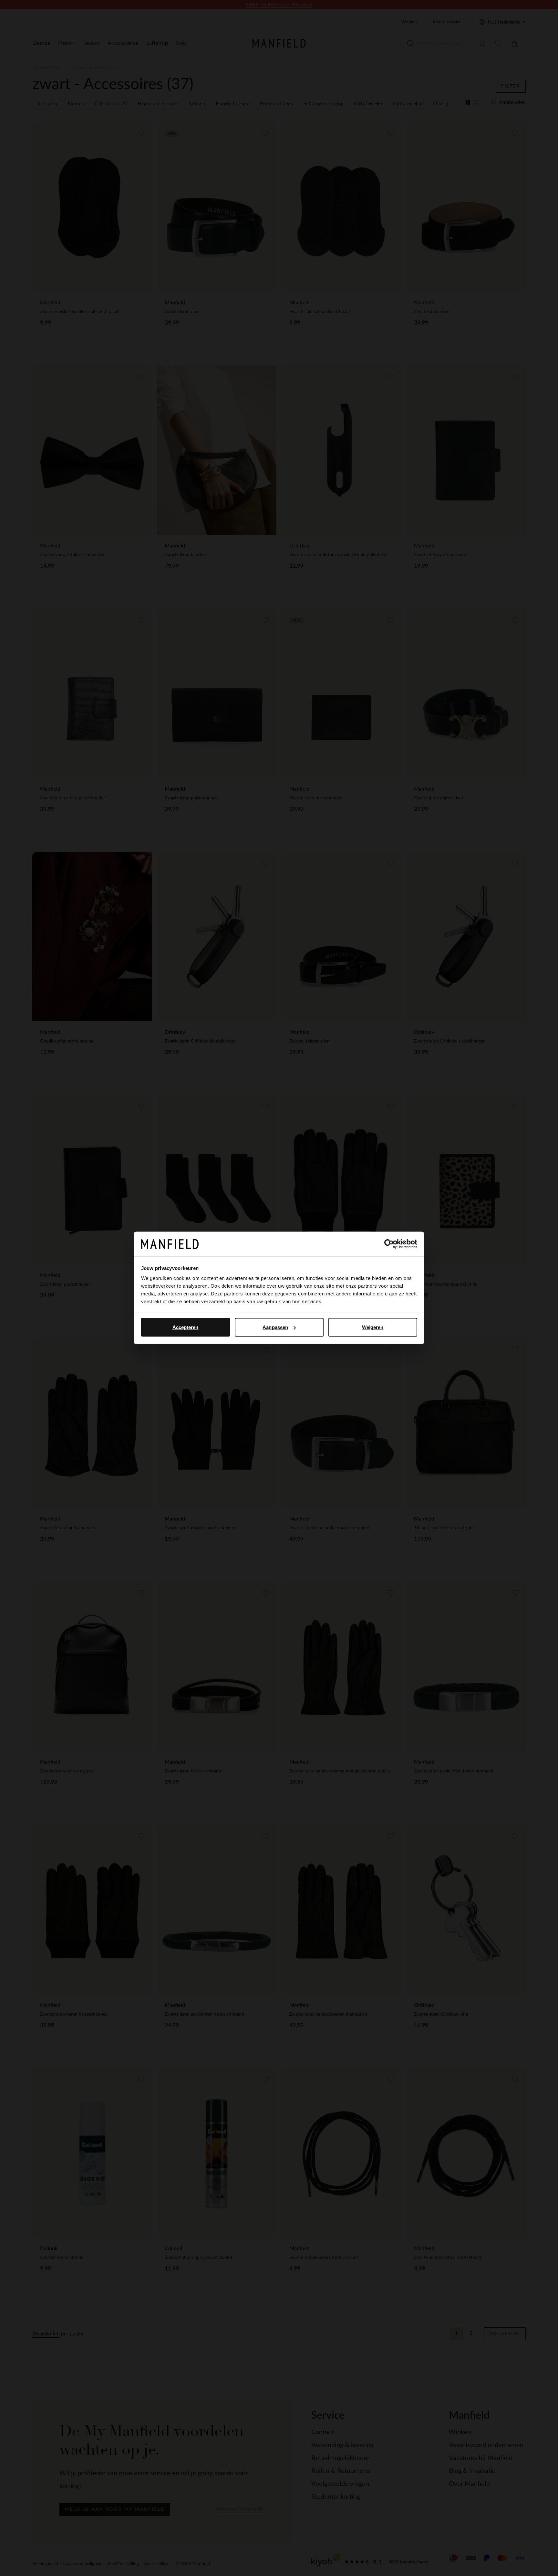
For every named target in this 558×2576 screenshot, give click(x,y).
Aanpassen (275, 1327)
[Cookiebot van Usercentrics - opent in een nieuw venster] (389, 1244)
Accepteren (186, 1327)
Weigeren (373, 1327)
